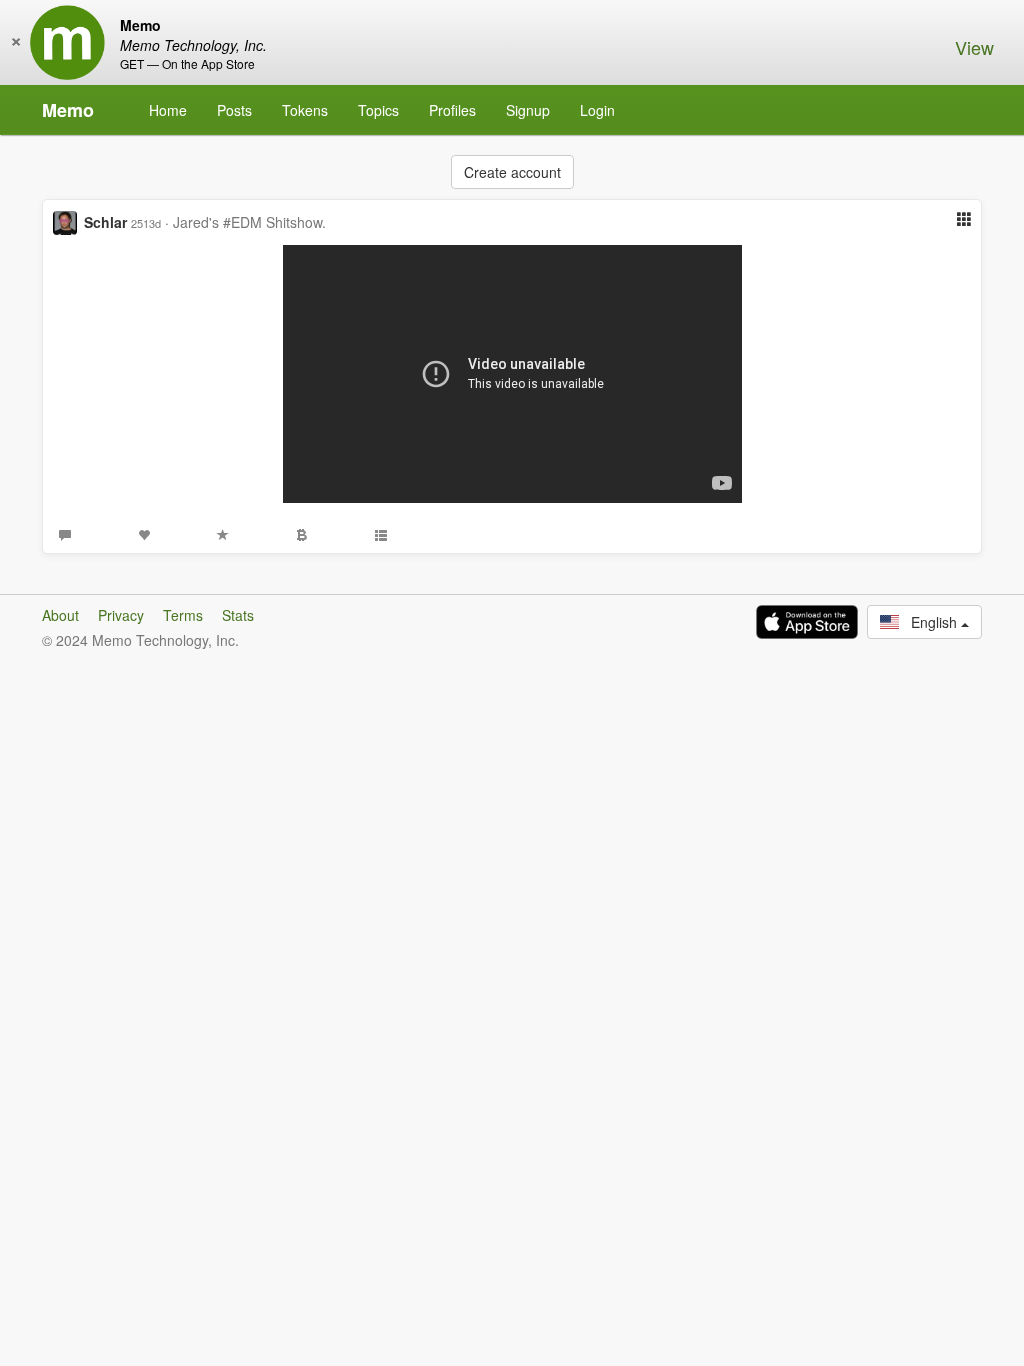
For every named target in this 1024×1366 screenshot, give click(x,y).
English (930, 622)
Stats (238, 615)
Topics (378, 110)
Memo (68, 110)
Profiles (452, 110)
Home (168, 110)
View (974, 47)
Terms (183, 615)
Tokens (305, 110)
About (60, 615)
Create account (512, 172)
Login (597, 110)
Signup (528, 110)
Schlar (105, 222)
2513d (146, 223)
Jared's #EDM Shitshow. (249, 222)
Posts (234, 110)
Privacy (121, 615)
